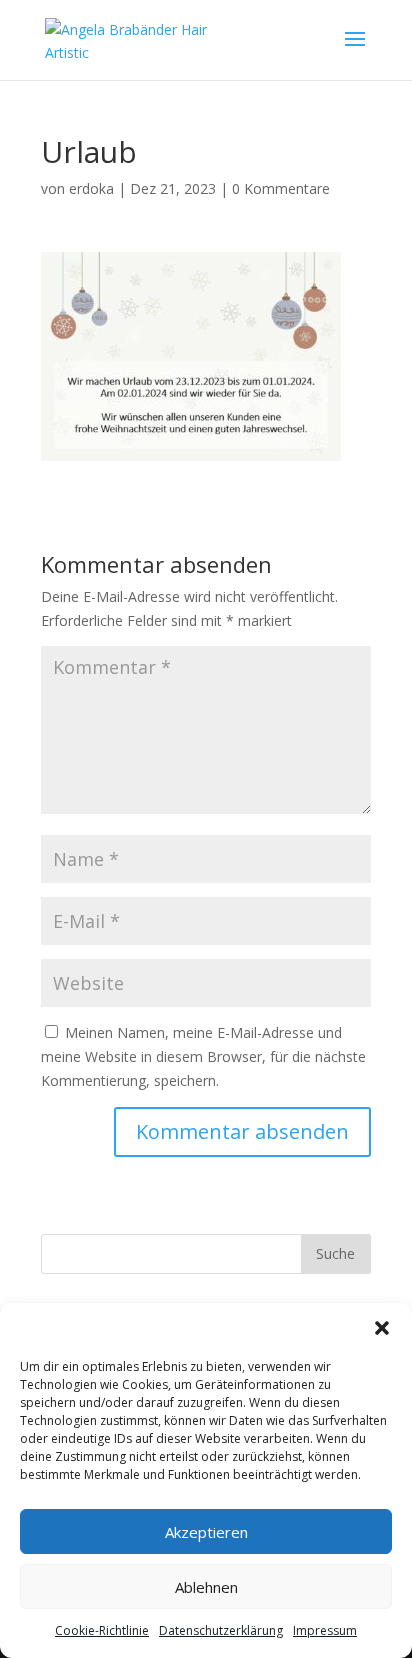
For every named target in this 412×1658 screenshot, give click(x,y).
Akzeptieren (206, 1532)
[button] (382, 1328)
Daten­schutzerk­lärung (221, 1630)
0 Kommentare (281, 188)
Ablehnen (206, 1587)
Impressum (325, 1630)
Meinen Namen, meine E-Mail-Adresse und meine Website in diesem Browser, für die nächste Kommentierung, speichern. (203, 1056)
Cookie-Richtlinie (102, 1630)
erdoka (91, 188)
